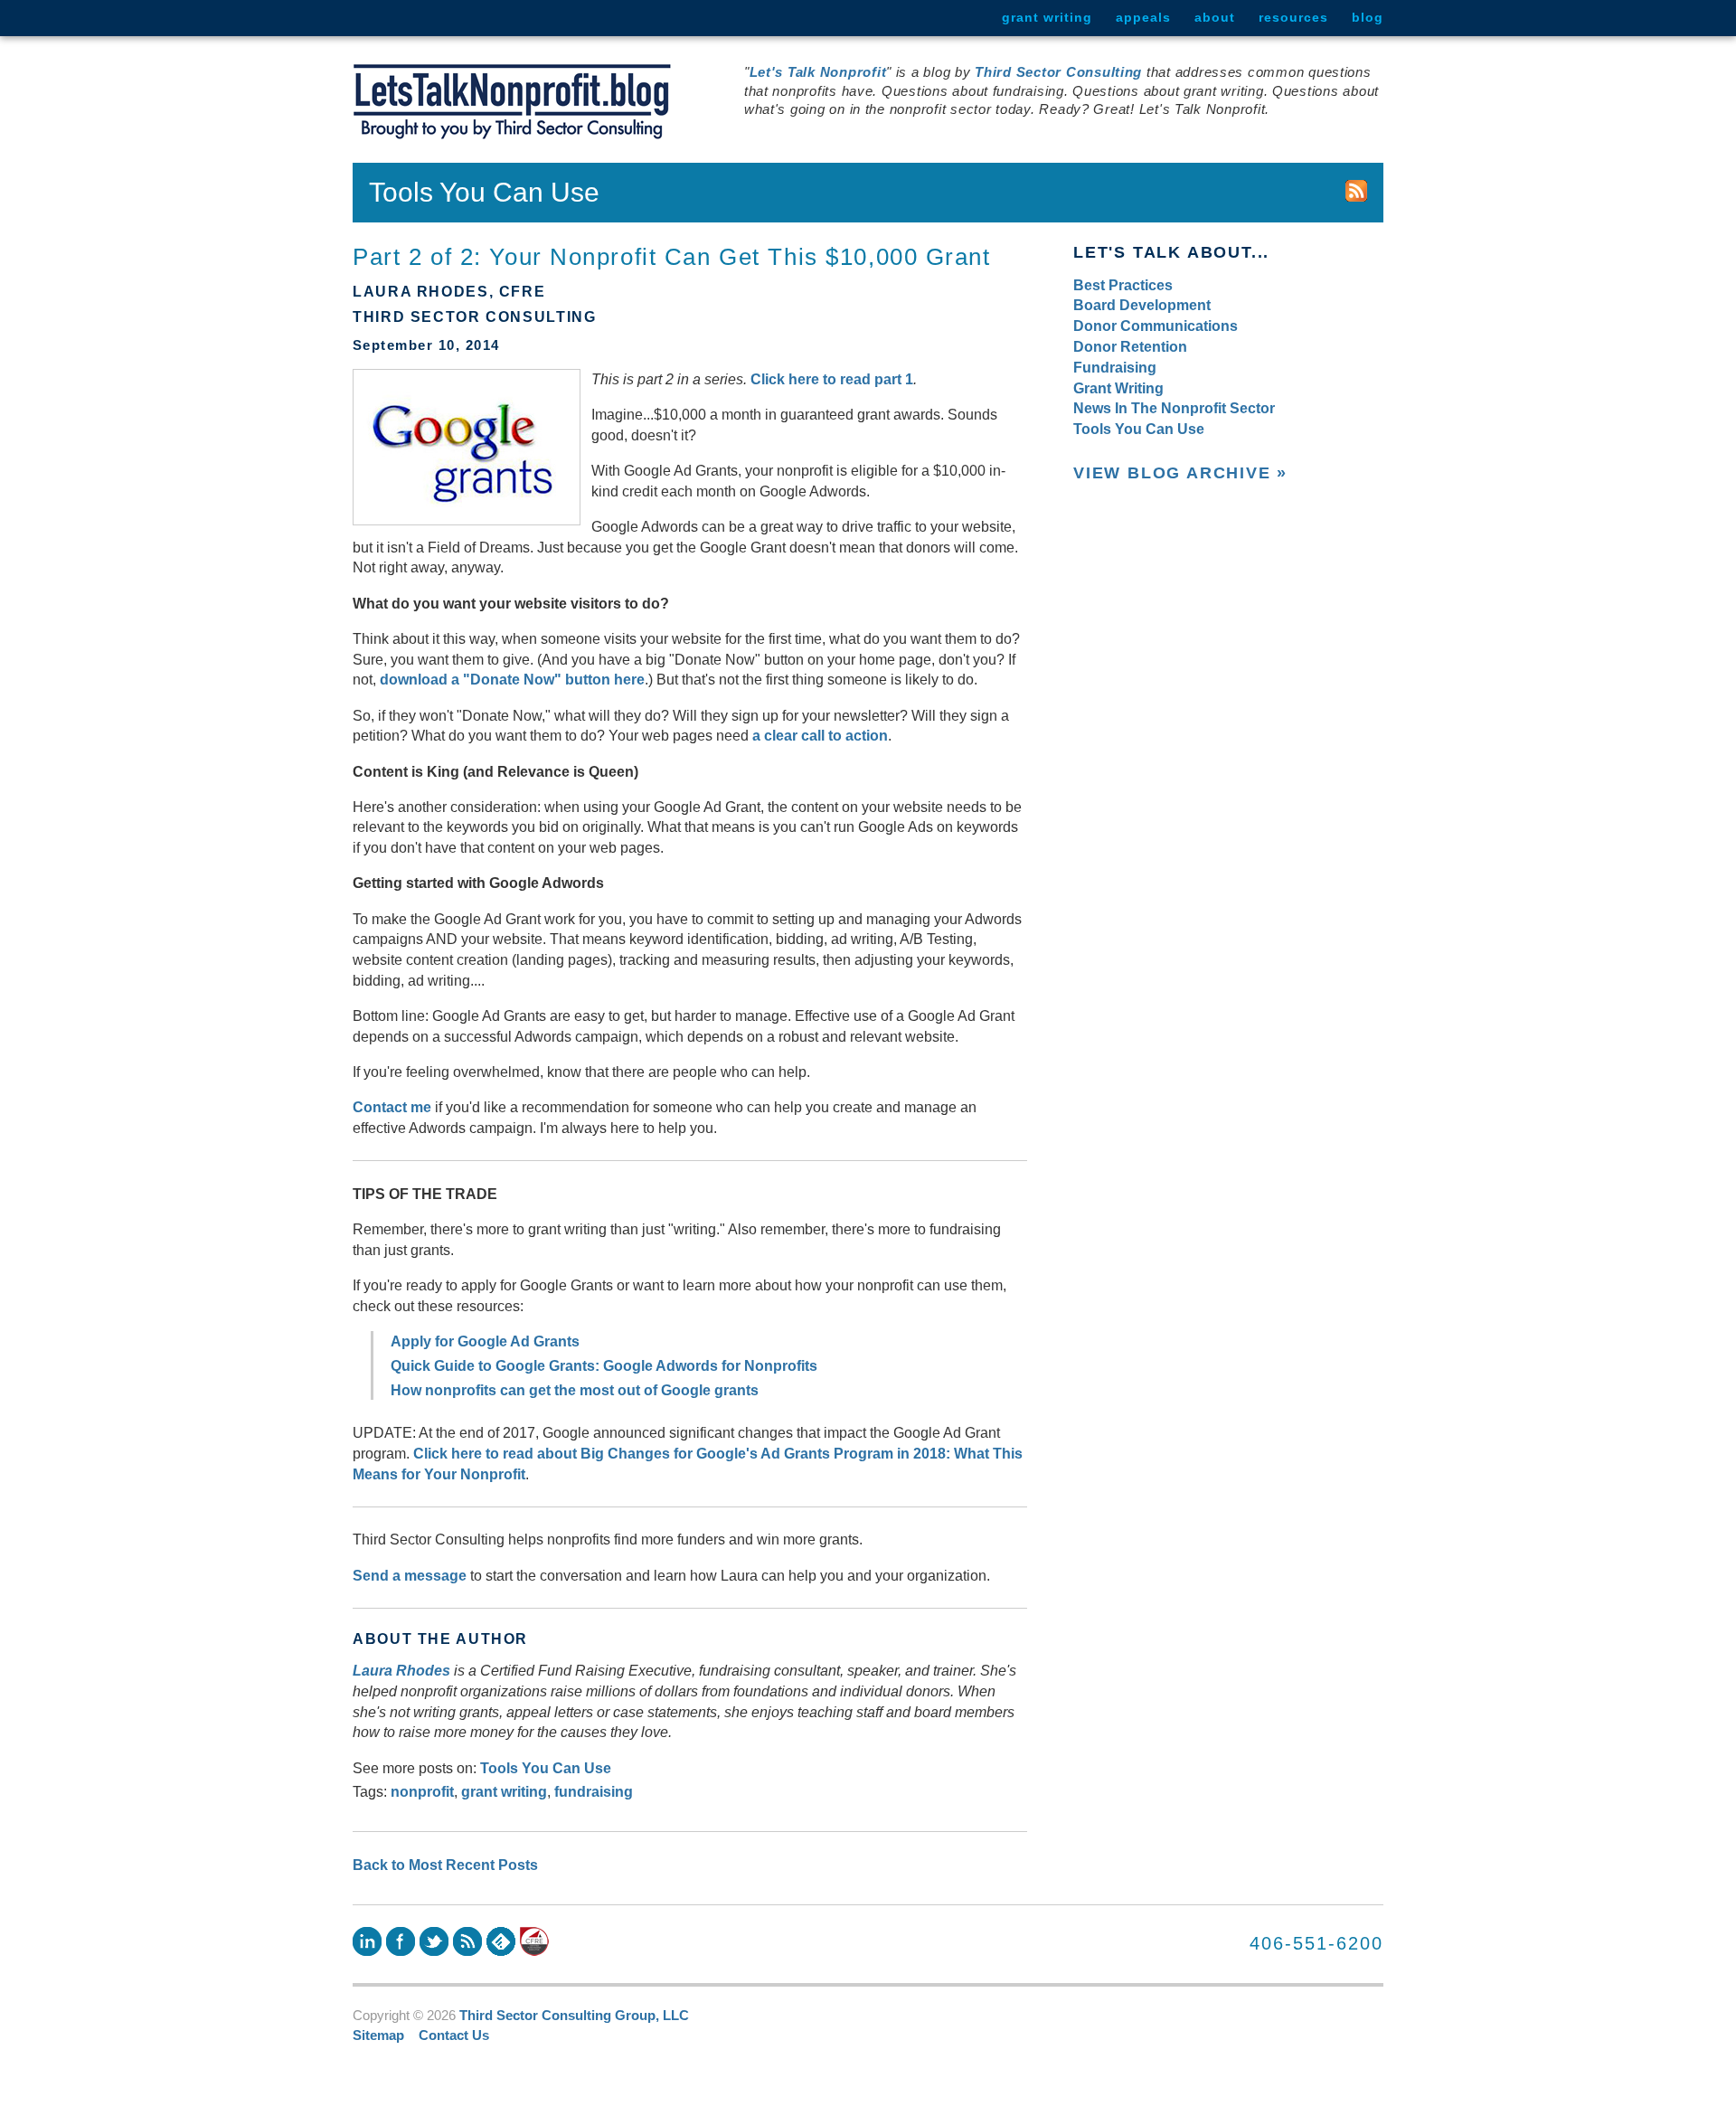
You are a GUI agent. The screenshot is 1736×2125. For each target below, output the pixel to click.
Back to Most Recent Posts (445, 1865)
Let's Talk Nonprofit (818, 72)
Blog (1368, 17)
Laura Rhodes (401, 1670)
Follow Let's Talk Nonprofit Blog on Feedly (501, 1941)
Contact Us (454, 2035)
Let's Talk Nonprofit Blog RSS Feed (467, 1941)
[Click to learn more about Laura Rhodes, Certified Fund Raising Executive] (534, 1941)
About (1215, 17)
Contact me (392, 1107)
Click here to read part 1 (832, 379)
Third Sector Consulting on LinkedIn (367, 1941)
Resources (1293, 17)
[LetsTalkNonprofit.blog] (512, 102)
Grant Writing (1047, 17)
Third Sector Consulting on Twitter (434, 1941)
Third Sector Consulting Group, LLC (574, 2016)
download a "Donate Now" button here (512, 679)
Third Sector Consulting (1058, 72)
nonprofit (422, 1791)
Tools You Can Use (546, 1768)
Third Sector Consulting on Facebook (401, 1941)
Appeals (1143, 17)
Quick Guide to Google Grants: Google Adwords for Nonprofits (604, 1365)
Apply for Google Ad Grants (485, 1341)
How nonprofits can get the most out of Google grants (575, 1390)
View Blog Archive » (1180, 473)
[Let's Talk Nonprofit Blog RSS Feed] (1356, 192)
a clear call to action (820, 735)
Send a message (410, 1575)
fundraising (594, 1791)
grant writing (504, 1791)
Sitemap (378, 2035)
